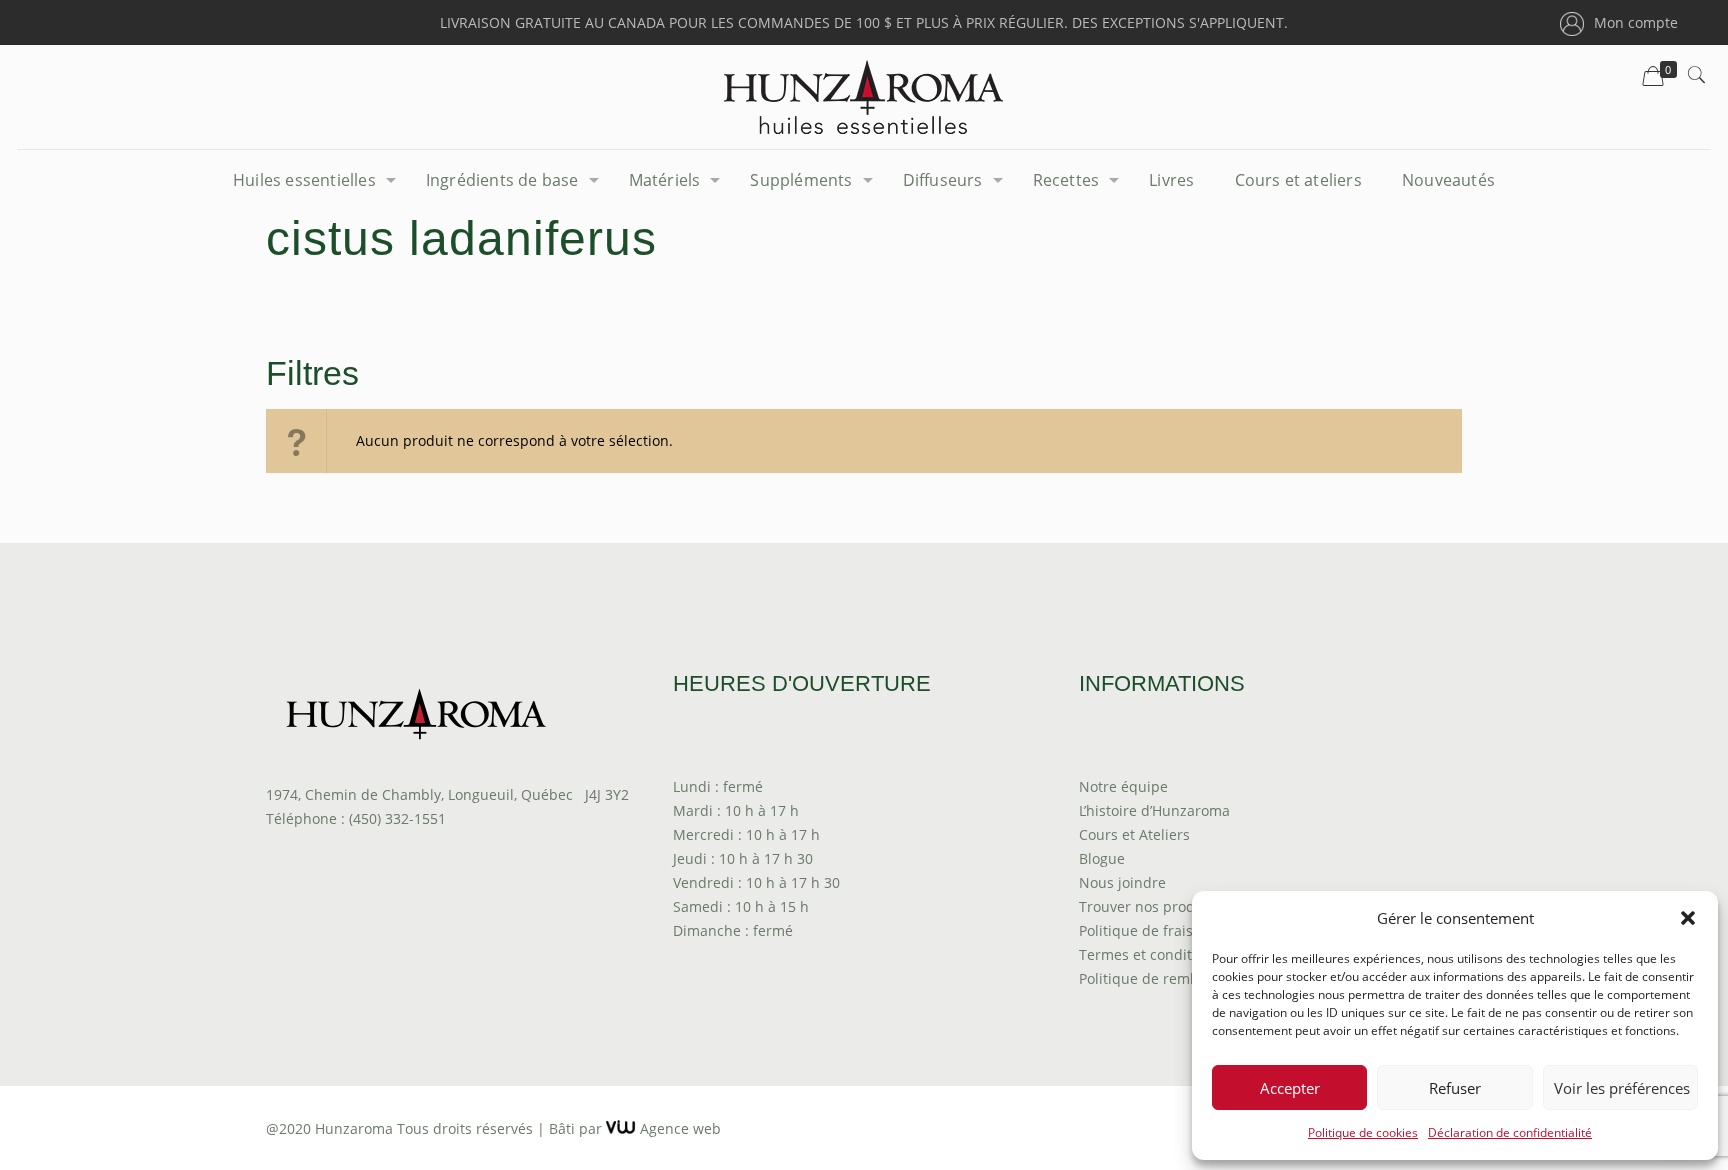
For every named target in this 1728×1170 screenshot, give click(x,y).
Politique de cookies (1363, 1132)
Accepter (1290, 1088)
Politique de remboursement (1175, 978)
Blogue (1102, 858)
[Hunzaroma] (863, 97)
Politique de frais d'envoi (1162, 930)
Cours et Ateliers (1134, 834)
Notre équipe (1123, 786)
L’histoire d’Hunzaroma (1154, 810)
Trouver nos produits (1149, 906)
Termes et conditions (1149, 954)
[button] (1688, 918)
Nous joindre (1122, 882)
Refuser (1455, 1088)
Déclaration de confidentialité (1510, 1132)
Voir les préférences (1622, 1088)
